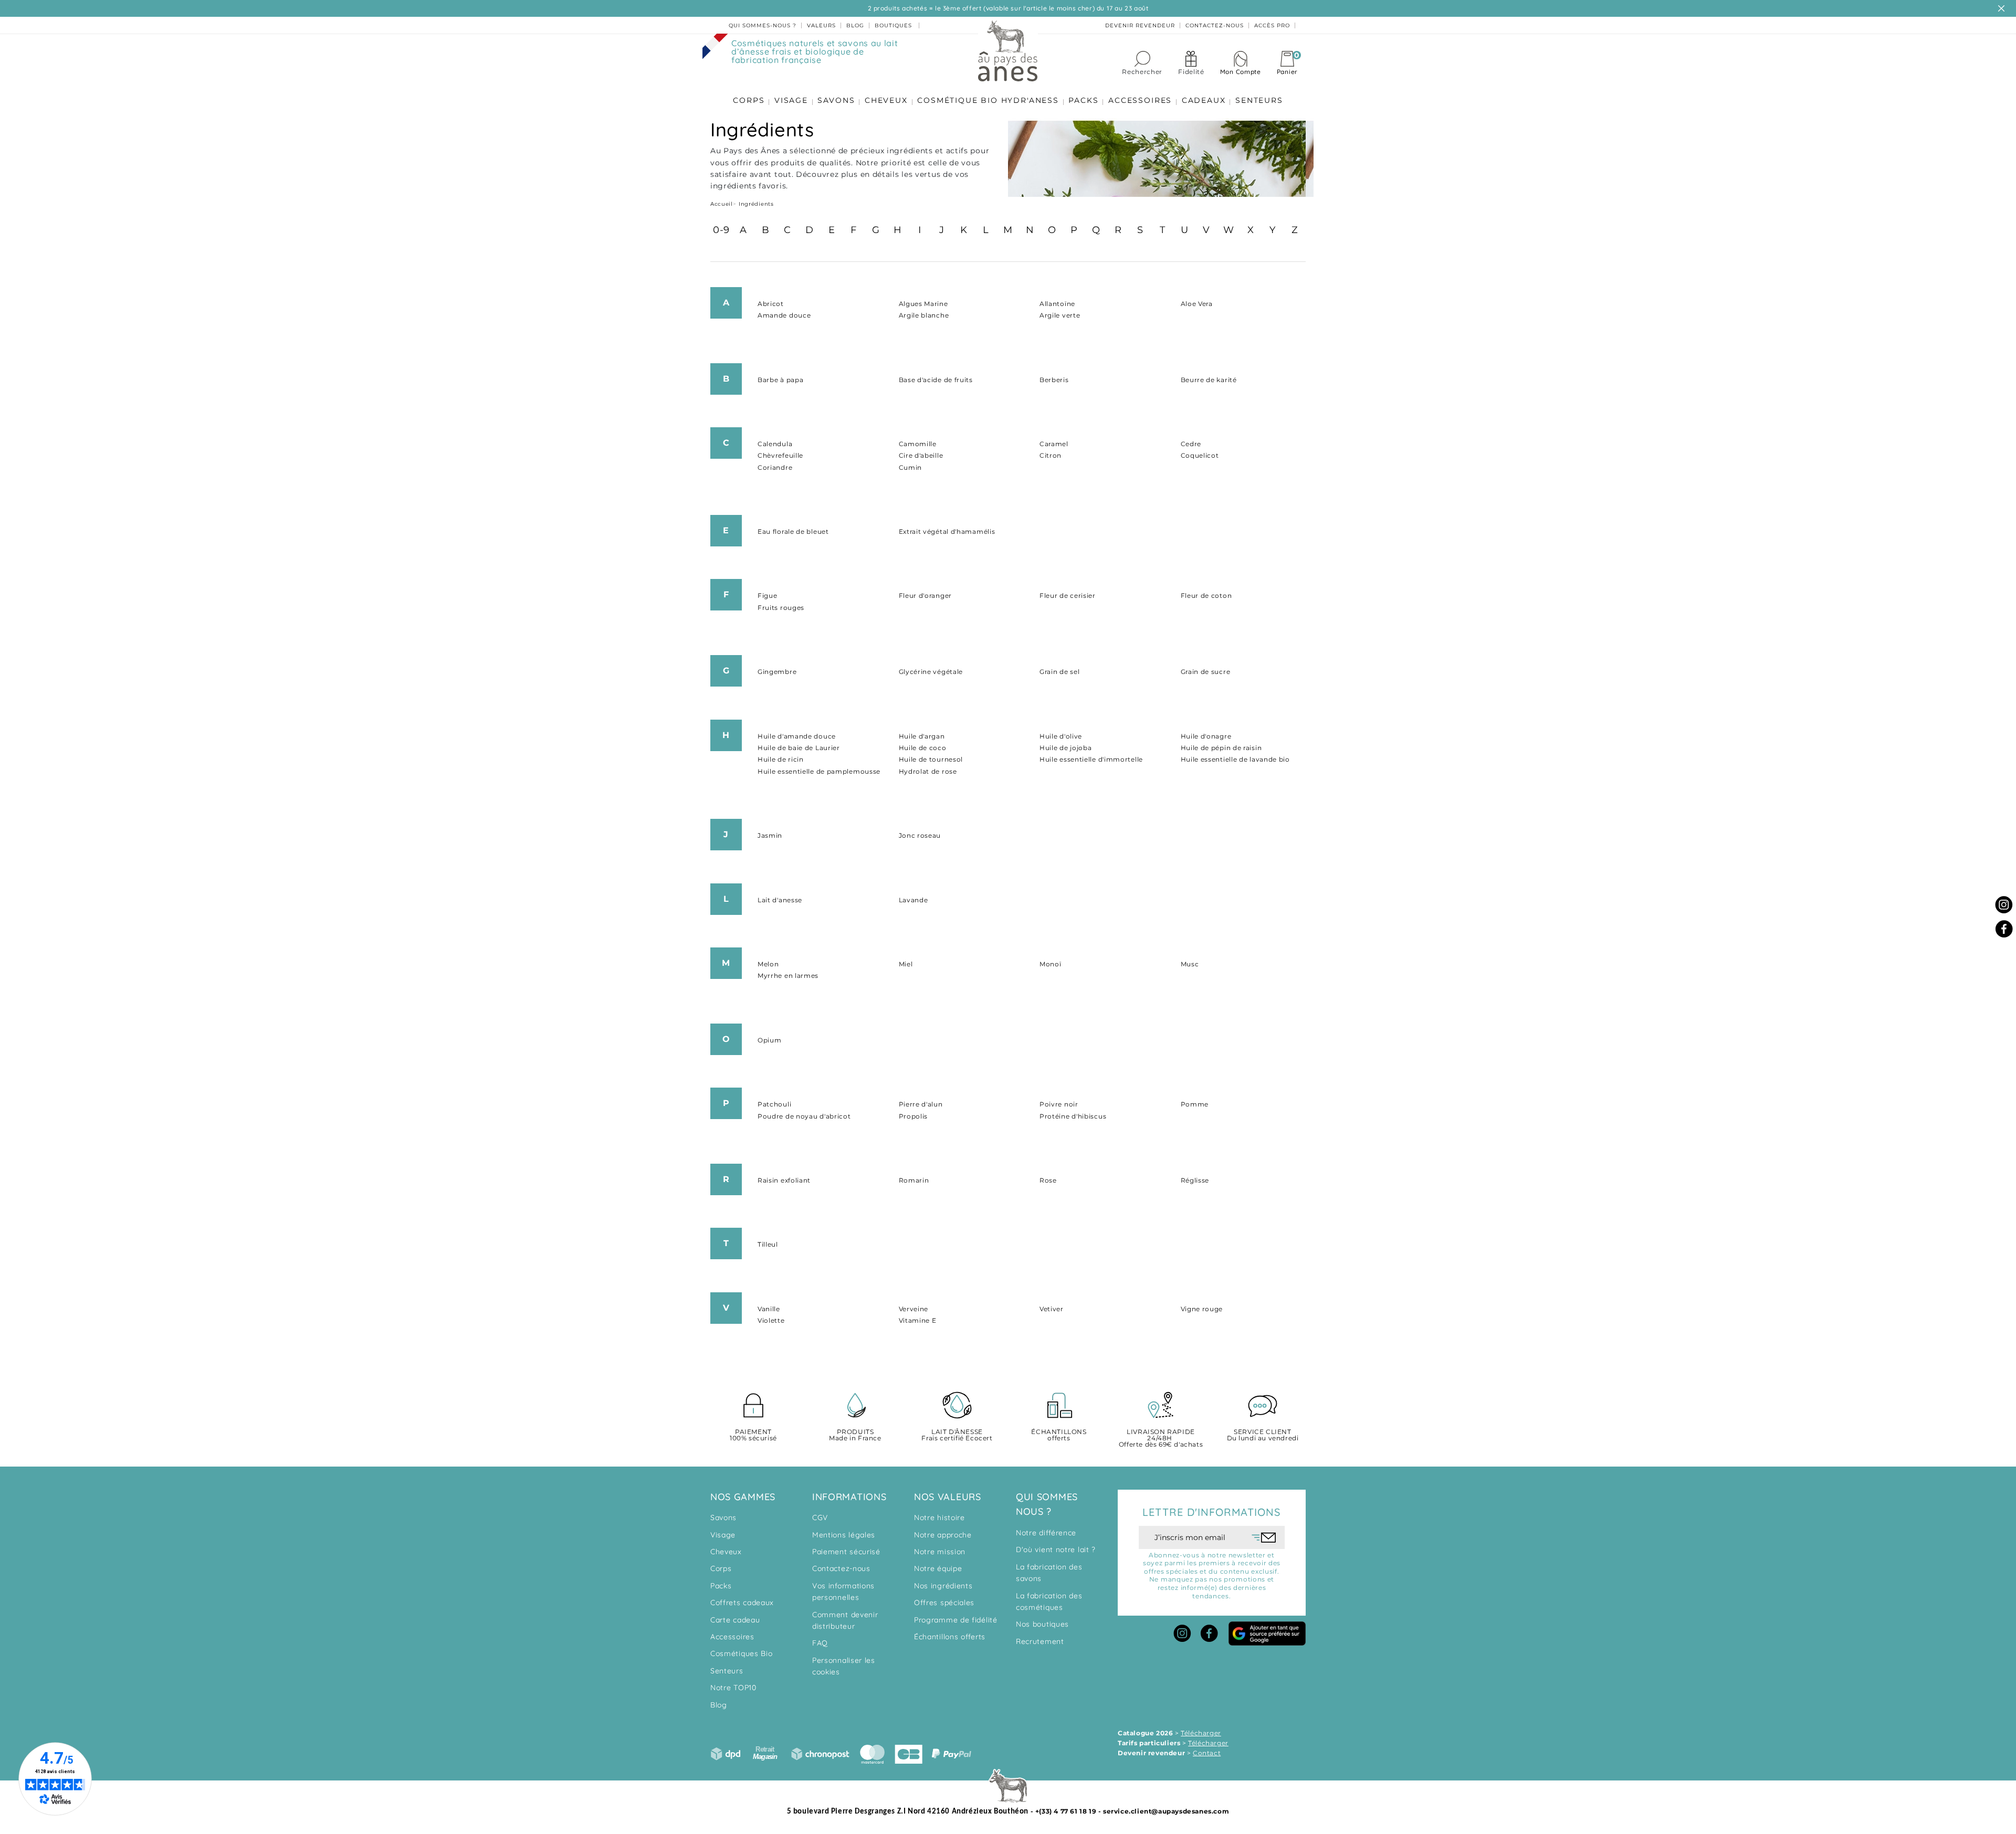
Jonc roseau (920, 835)
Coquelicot (1200, 455)
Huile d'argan (922, 736)
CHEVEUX (886, 100)
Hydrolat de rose (928, 771)
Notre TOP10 (733, 1688)
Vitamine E (918, 1320)
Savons (723, 1517)
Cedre (1191, 444)
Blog (719, 1705)
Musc (1190, 964)
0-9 (721, 230)
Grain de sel (1059, 672)
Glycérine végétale (931, 672)
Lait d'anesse (780, 900)
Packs (721, 1586)
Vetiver (1052, 1309)
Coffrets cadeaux (742, 1603)
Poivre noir (1059, 1104)
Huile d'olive (1061, 736)
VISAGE (791, 100)
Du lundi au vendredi (1263, 1435)
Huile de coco (923, 748)
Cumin (911, 467)
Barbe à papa (780, 380)
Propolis (913, 1116)
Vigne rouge (1202, 1309)
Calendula (775, 444)
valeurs (821, 25)
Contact (1207, 1753)
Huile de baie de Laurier (799, 748)
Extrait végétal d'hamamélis (947, 531)
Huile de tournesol (931, 759)
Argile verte (1060, 315)
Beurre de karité (1209, 380)
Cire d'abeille (921, 455)
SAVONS (836, 100)
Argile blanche (924, 315)
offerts (1059, 1435)
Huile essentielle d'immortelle (1091, 759)
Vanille (769, 1309)
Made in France (855, 1435)
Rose (1048, 1180)
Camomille (918, 444)
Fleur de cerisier (1068, 595)
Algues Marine (923, 304)
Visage (723, 1535)
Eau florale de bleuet (793, 531)
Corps (721, 1568)
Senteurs (727, 1671)
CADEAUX (1204, 100)
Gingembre (777, 672)
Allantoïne (1057, 304)
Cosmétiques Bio (742, 1653)
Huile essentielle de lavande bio (1235, 759)
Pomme (1195, 1104)
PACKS (1083, 100)
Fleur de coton (1206, 595)
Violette (771, 1320)
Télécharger (1201, 1733)
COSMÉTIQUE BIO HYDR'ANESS (988, 100)
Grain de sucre (1206, 672)
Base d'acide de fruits (936, 380)
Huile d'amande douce (797, 736)
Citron (1051, 455)
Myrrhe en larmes (788, 976)
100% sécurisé (753, 1435)
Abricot (771, 304)
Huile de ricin (781, 759)
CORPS (749, 100)
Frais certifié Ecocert (957, 1435)
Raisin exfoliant (784, 1180)
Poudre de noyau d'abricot (804, 1116)
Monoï (1051, 964)
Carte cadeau (735, 1620)
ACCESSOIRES (1140, 100)
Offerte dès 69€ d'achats (1161, 1438)
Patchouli (774, 1104)
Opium (770, 1040)
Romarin (914, 1180)
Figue (768, 595)
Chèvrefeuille (780, 455)
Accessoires (732, 1637)
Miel (906, 964)
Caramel (1054, 444)
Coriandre (775, 467)
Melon (768, 964)
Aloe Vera (1197, 304)
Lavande (913, 900)
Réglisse (1195, 1180)
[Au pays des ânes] (1008, 50)
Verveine (914, 1309)
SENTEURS (1259, 100)
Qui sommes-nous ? (763, 25)
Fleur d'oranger (926, 595)
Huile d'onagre (1206, 736)
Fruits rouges (781, 608)
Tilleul (768, 1244)
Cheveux (726, 1552)
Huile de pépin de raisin (1221, 748)
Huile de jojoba (1066, 748)
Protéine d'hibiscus (1073, 1116)
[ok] (1264, 1537)
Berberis (1054, 380)
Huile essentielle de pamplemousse (819, 771)
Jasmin (770, 835)
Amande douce (784, 315)
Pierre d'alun (921, 1104)
